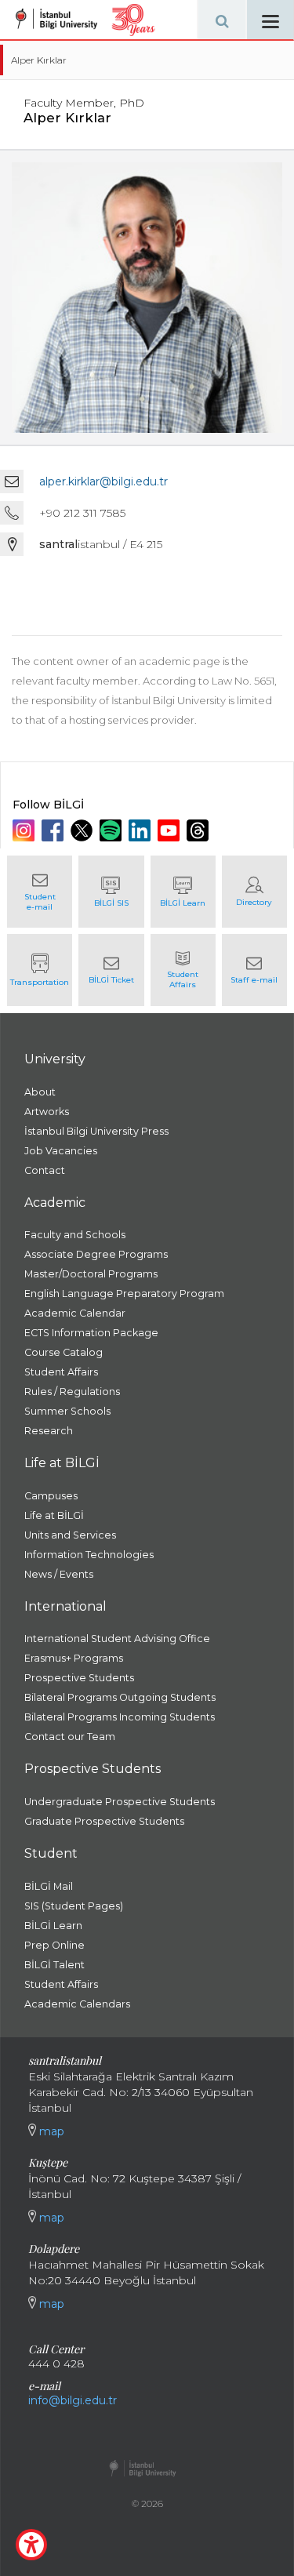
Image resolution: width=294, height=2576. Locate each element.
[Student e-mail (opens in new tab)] (40, 892)
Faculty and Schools (75, 1235)
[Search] (222, 20)
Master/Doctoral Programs (91, 1274)
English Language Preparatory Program (124, 1293)
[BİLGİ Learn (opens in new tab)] (183, 892)
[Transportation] (40, 970)
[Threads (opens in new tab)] (200, 830)
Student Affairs (61, 1372)
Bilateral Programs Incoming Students (120, 1717)
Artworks (47, 1112)
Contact (45, 1170)
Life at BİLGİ (54, 1515)
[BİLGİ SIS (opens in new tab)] (111, 892)
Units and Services (70, 1535)
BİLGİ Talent (54, 1965)
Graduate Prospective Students (104, 1821)
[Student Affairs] (183, 970)
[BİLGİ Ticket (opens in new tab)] (111, 970)
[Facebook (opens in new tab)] (54, 830)
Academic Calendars (77, 2004)
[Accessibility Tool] (31, 2545)
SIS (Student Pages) (74, 1906)
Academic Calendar (75, 1313)
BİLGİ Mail (49, 1886)
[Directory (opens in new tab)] (254, 892)
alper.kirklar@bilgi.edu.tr (103, 481)
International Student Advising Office (117, 1639)
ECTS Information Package (91, 1333)
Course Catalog (64, 1352)
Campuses (51, 1496)
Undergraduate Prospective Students (120, 1802)
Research (49, 1431)
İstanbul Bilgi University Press (96, 1131)
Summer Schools (67, 1411)
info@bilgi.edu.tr (73, 2400)
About (40, 1092)
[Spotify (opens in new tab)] (113, 830)
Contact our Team (70, 1737)
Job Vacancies (61, 1151)
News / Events (59, 1574)
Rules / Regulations (72, 1392)
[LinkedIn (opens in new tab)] (142, 830)
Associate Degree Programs (96, 1254)
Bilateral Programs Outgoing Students (120, 1697)
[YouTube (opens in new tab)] (171, 830)
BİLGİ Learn (53, 1926)
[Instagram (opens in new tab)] (25, 830)
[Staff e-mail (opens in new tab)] (254, 970)
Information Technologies (89, 1555)
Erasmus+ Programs (74, 1658)
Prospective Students (79, 1678)
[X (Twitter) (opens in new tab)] (83, 830)
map (50, 2131)
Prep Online (54, 1945)
